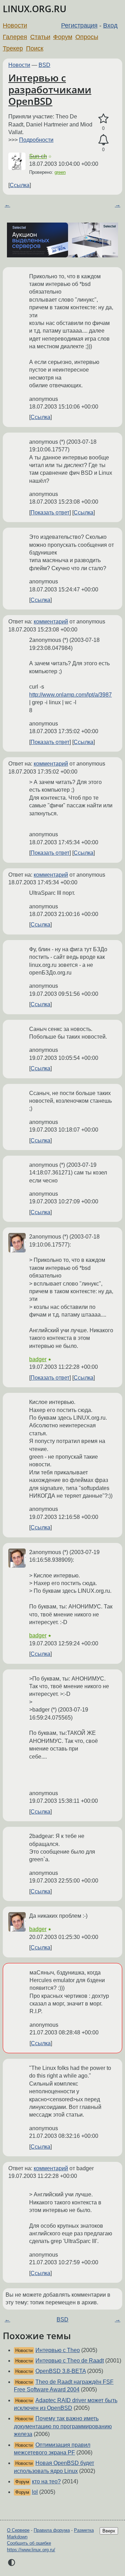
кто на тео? (46, 2481)
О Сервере (18, 2530)
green (60, 172)
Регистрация (79, 25)
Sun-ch (38, 156)
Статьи (40, 37)
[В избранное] (103, 119)
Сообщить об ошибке (29, 2543)
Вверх (109, 2531)
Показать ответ (50, 513)
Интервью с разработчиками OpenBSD (50, 89)
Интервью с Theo (58, 2350)
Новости (15, 25)
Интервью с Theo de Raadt (70, 2361)
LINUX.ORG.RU (35, 9)
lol (35, 2492)
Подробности (36, 140)
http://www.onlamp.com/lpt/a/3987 (70, 695)
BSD (44, 65)
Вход (110, 25)
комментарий (51, 622)
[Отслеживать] (103, 140)
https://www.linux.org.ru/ (31, 2550)
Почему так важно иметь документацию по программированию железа (63, 2426)
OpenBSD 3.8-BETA (61, 2371)
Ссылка (20, 185)
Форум (63, 37)
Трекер (13, 48)
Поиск (35, 48)
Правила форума (52, 2530)
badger (38, 1359)
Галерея (15, 37)
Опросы (87, 37)
